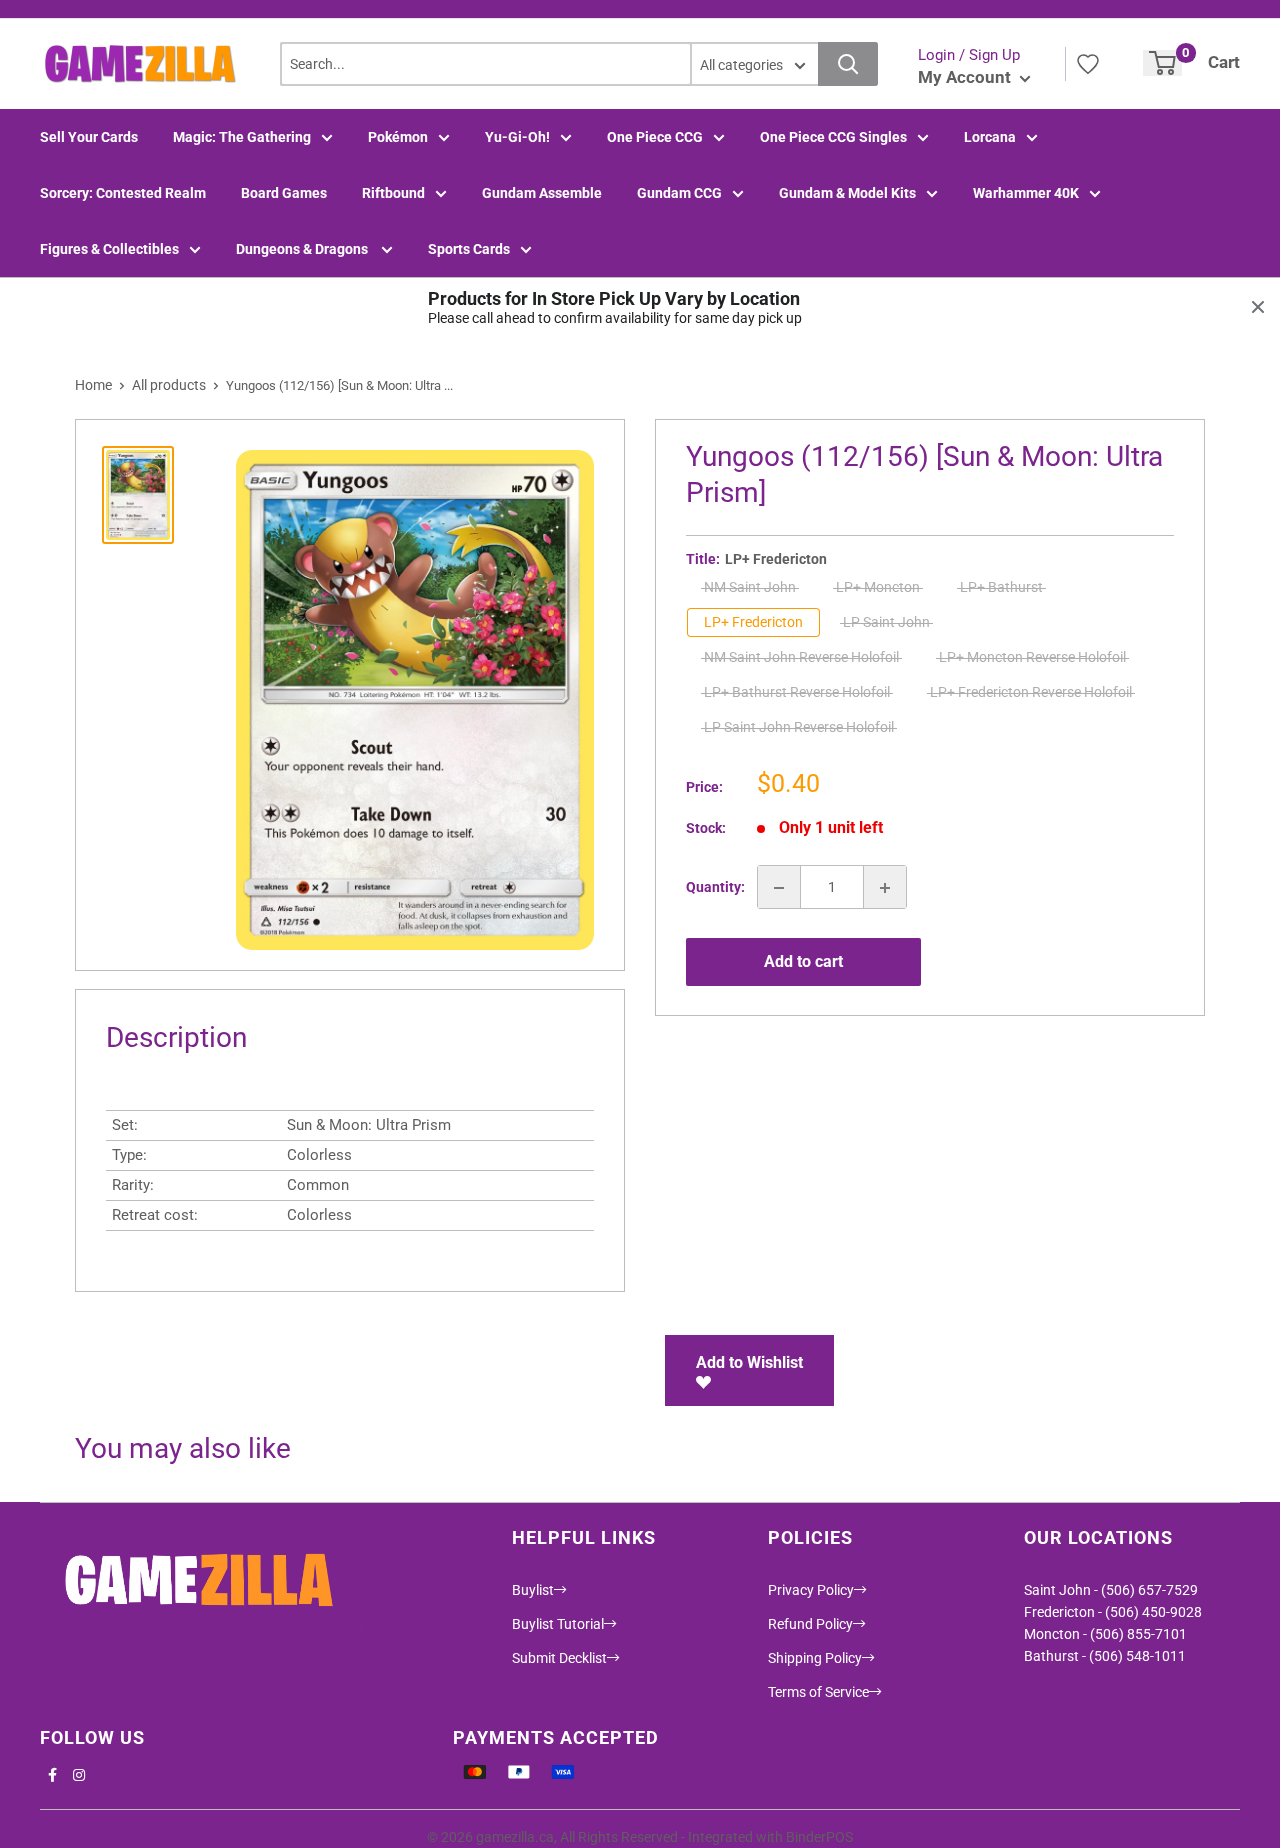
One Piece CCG (655, 137)
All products (169, 385)
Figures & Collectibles (109, 249)
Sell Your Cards (89, 137)
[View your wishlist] (1088, 64)
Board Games (284, 193)
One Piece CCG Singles (833, 137)
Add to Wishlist (749, 1362)
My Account (966, 77)
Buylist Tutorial (558, 1624)
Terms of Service (818, 1692)
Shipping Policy (815, 1658)
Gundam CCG (679, 193)
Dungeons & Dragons (303, 249)
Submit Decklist (559, 1658)
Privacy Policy (811, 1590)
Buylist (533, 1590)
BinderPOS (819, 1837)
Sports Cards (469, 249)
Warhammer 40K (1026, 193)
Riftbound (393, 193)
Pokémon (398, 137)
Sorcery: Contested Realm (123, 193)
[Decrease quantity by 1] (779, 888)
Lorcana (990, 137)
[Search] (848, 64)
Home (93, 385)
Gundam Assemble (542, 193)
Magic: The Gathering (242, 137)
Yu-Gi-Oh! (517, 137)
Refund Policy (810, 1624)
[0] (1162, 63)
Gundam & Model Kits (847, 193)
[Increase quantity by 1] (885, 888)
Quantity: (715, 888)
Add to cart (803, 961)
